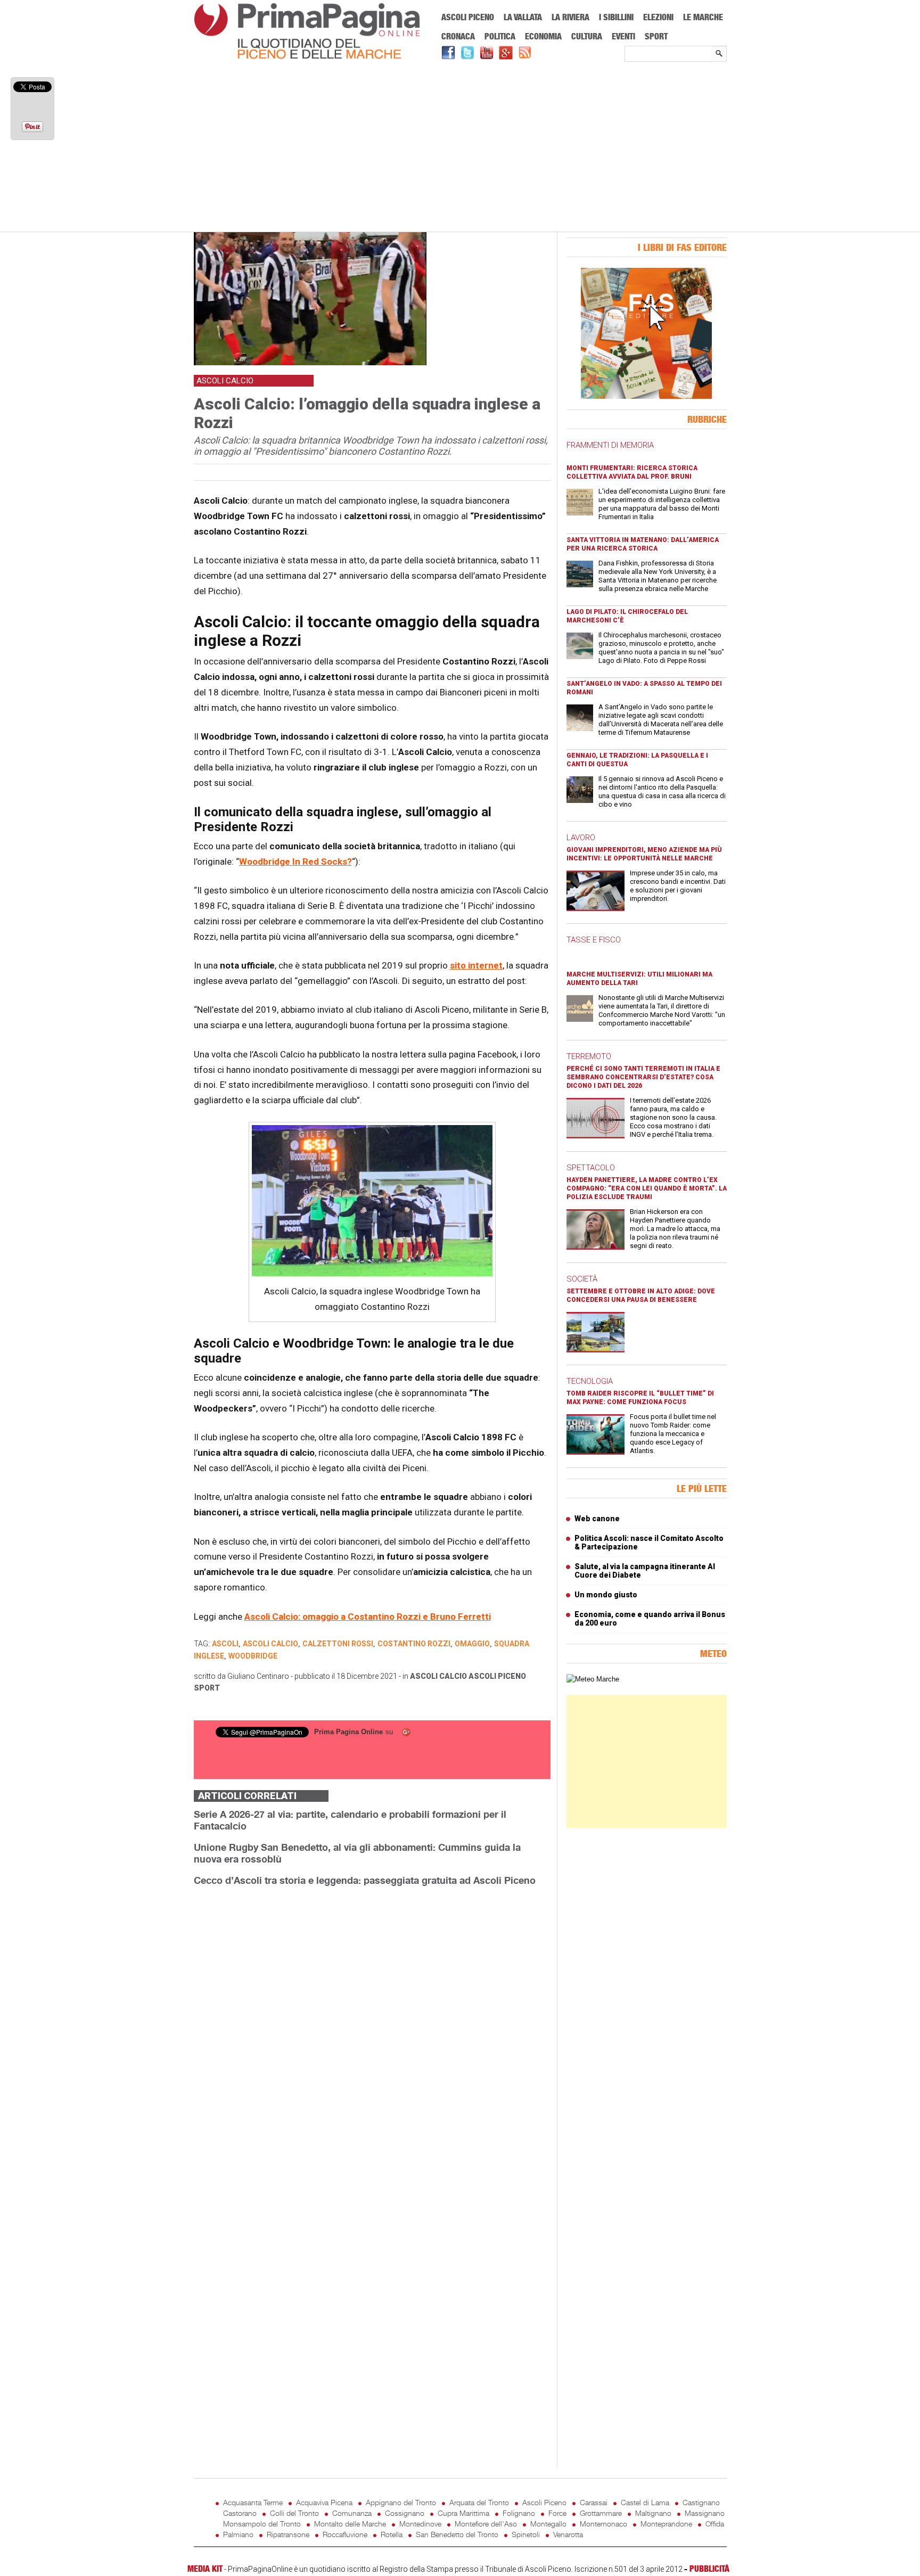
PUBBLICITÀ (709, 2569)
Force (557, 2513)
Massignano (705, 2513)
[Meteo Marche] (593, 1679)
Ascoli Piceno (468, 17)
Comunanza (352, 2513)
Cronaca (458, 36)
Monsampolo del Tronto (262, 2524)
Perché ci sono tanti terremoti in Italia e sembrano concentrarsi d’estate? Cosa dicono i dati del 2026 (643, 1077)
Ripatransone (288, 2534)
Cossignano (405, 2513)
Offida (715, 2524)
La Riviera (570, 17)
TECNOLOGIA (590, 1381)
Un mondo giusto (606, 1595)
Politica (500, 36)
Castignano (701, 2502)
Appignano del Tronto (401, 2502)
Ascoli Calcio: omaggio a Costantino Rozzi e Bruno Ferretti (368, 1617)
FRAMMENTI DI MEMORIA (610, 445)
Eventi (623, 36)
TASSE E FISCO (594, 940)
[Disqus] (372, 2029)
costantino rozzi (414, 1644)
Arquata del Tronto (479, 2502)
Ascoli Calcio (438, 1676)
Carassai (594, 2502)
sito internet (476, 965)
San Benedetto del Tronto (457, 2534)
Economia (543, 36)
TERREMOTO (589, 1056)
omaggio (472, 1644)
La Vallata (523, 17)
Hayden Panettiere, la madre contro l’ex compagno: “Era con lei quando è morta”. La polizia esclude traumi (647, 1188)
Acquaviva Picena (324, 2502)
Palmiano (238, 2534)
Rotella (392, 2534)
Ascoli (225, 1644)
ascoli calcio (270, 1644)
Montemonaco (603, 2524)
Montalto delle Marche (350, 2524)
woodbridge (253, 1656)
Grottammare (601, 2513)
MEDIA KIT (205, 2569)
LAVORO (581, 838)
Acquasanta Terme (253, 2502)
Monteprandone (666, 2524)
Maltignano (653, 2513)
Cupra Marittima (463, 2513)
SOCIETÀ (582, 1279)
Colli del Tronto (294, 2513)
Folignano (519, 2513)
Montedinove (420, 2524)
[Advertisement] (460, 147)
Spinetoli (526, 2534)
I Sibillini (616, 17)
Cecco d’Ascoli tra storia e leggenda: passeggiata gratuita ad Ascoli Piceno (365, 1880)
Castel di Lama (645, 2502)
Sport (656, 36)
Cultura (587, 36)
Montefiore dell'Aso (486, 2524)
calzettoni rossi (338, 1644)
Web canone (597, 1519)
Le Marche (703, 17)
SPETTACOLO (591, 1168)
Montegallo (548, 2524)
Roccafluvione (345, 2534)
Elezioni (658, 17)
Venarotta (568, 2534)
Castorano (240, 2513)
